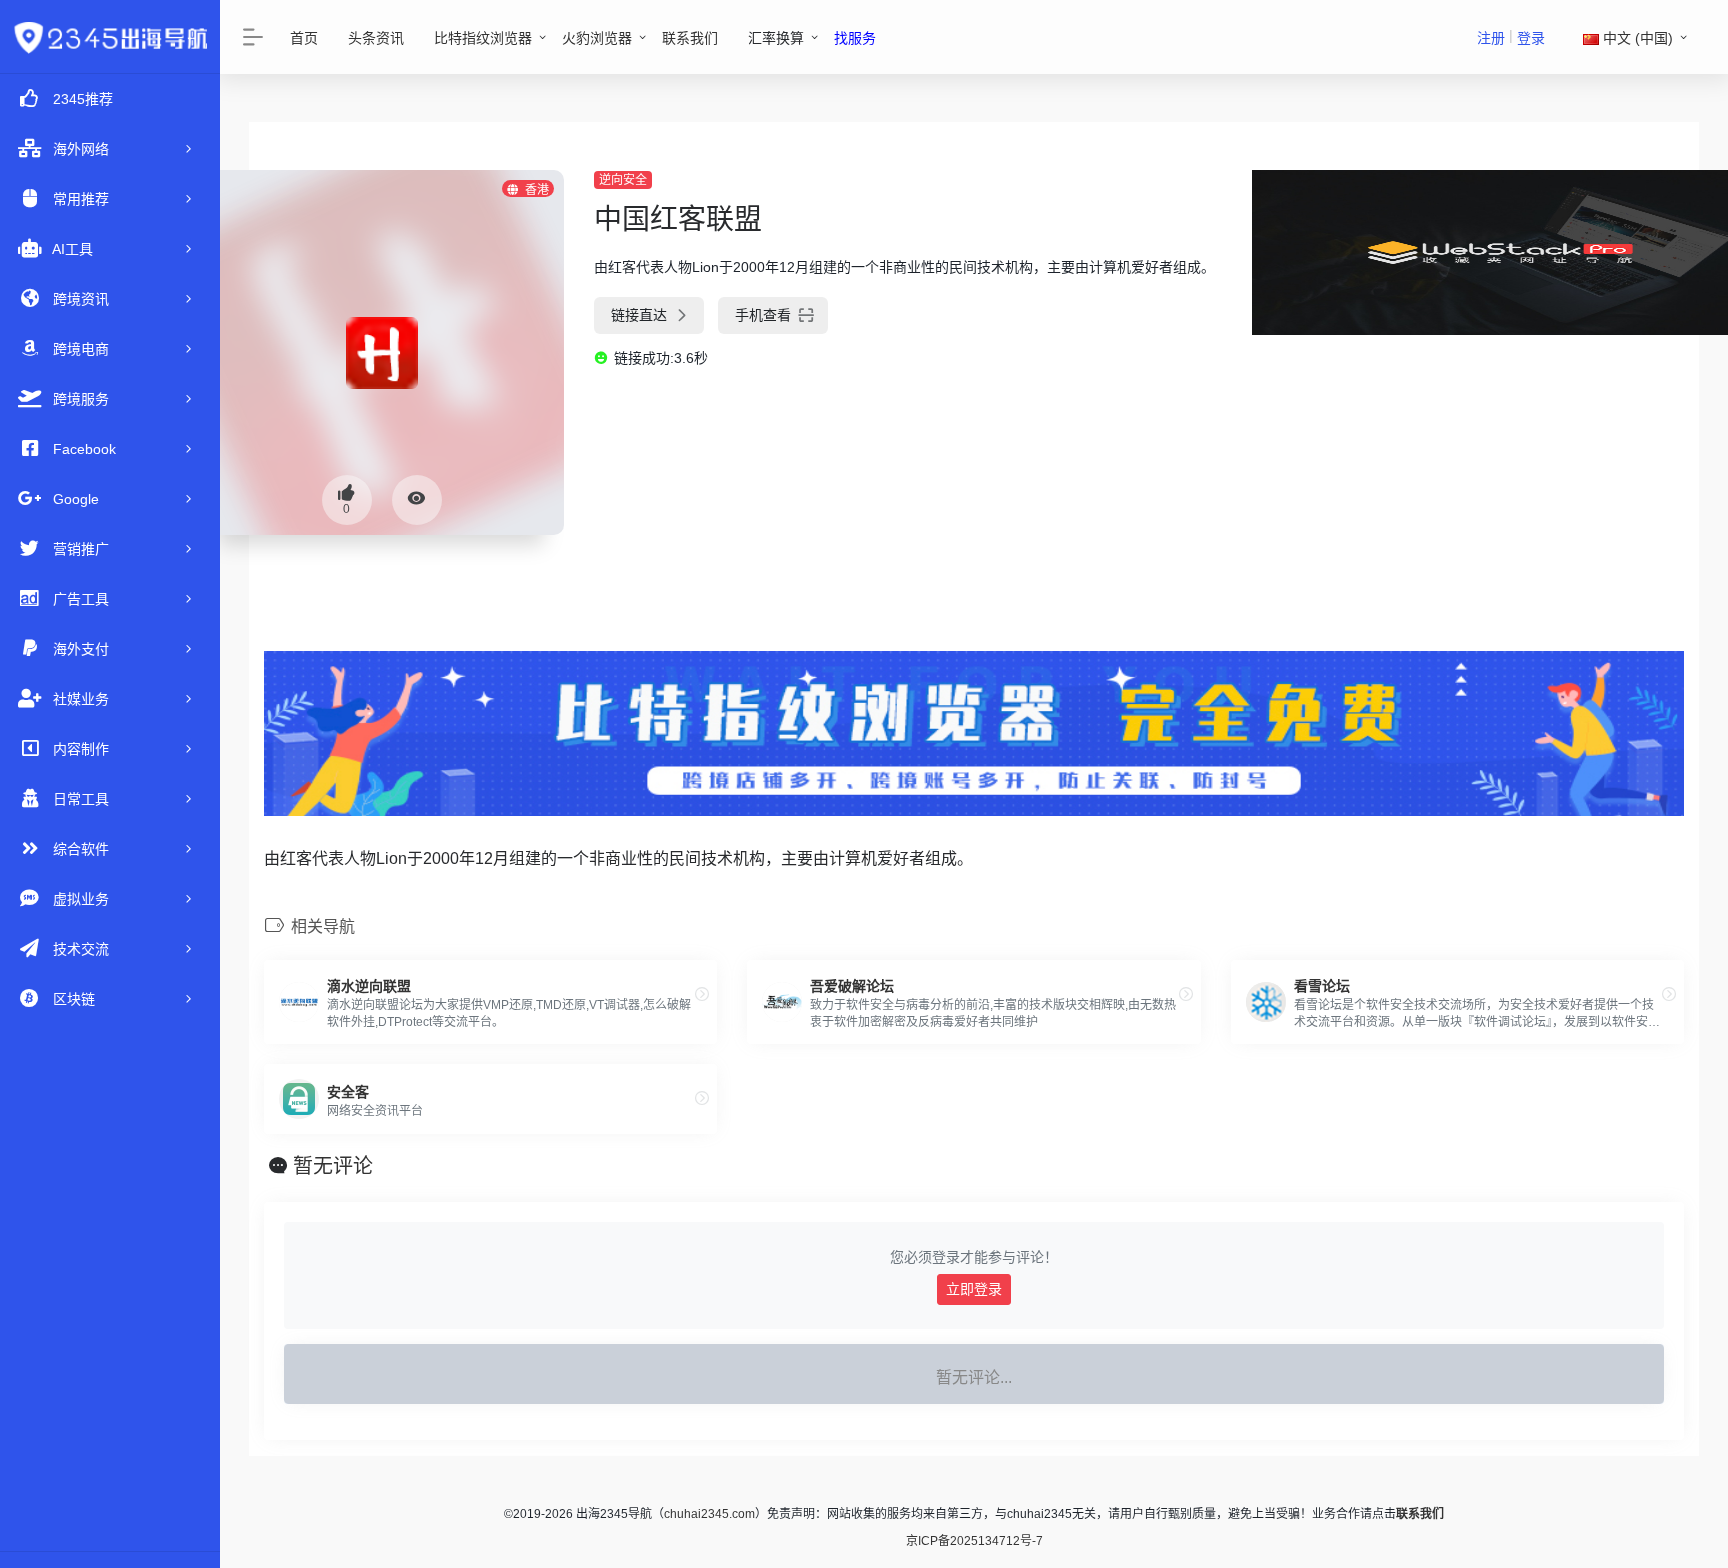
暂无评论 (333, 1166)
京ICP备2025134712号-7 (974, 1541)
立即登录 (974, 1289)
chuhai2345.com (709, 1514)
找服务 (855, 38)
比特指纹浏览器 (483, 38)
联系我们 (690, 38)
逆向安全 (623, 180)
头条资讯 (376, 38)
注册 (1491, 38)
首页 (304, 38)
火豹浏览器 (597, 38)
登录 (1531, 38)
